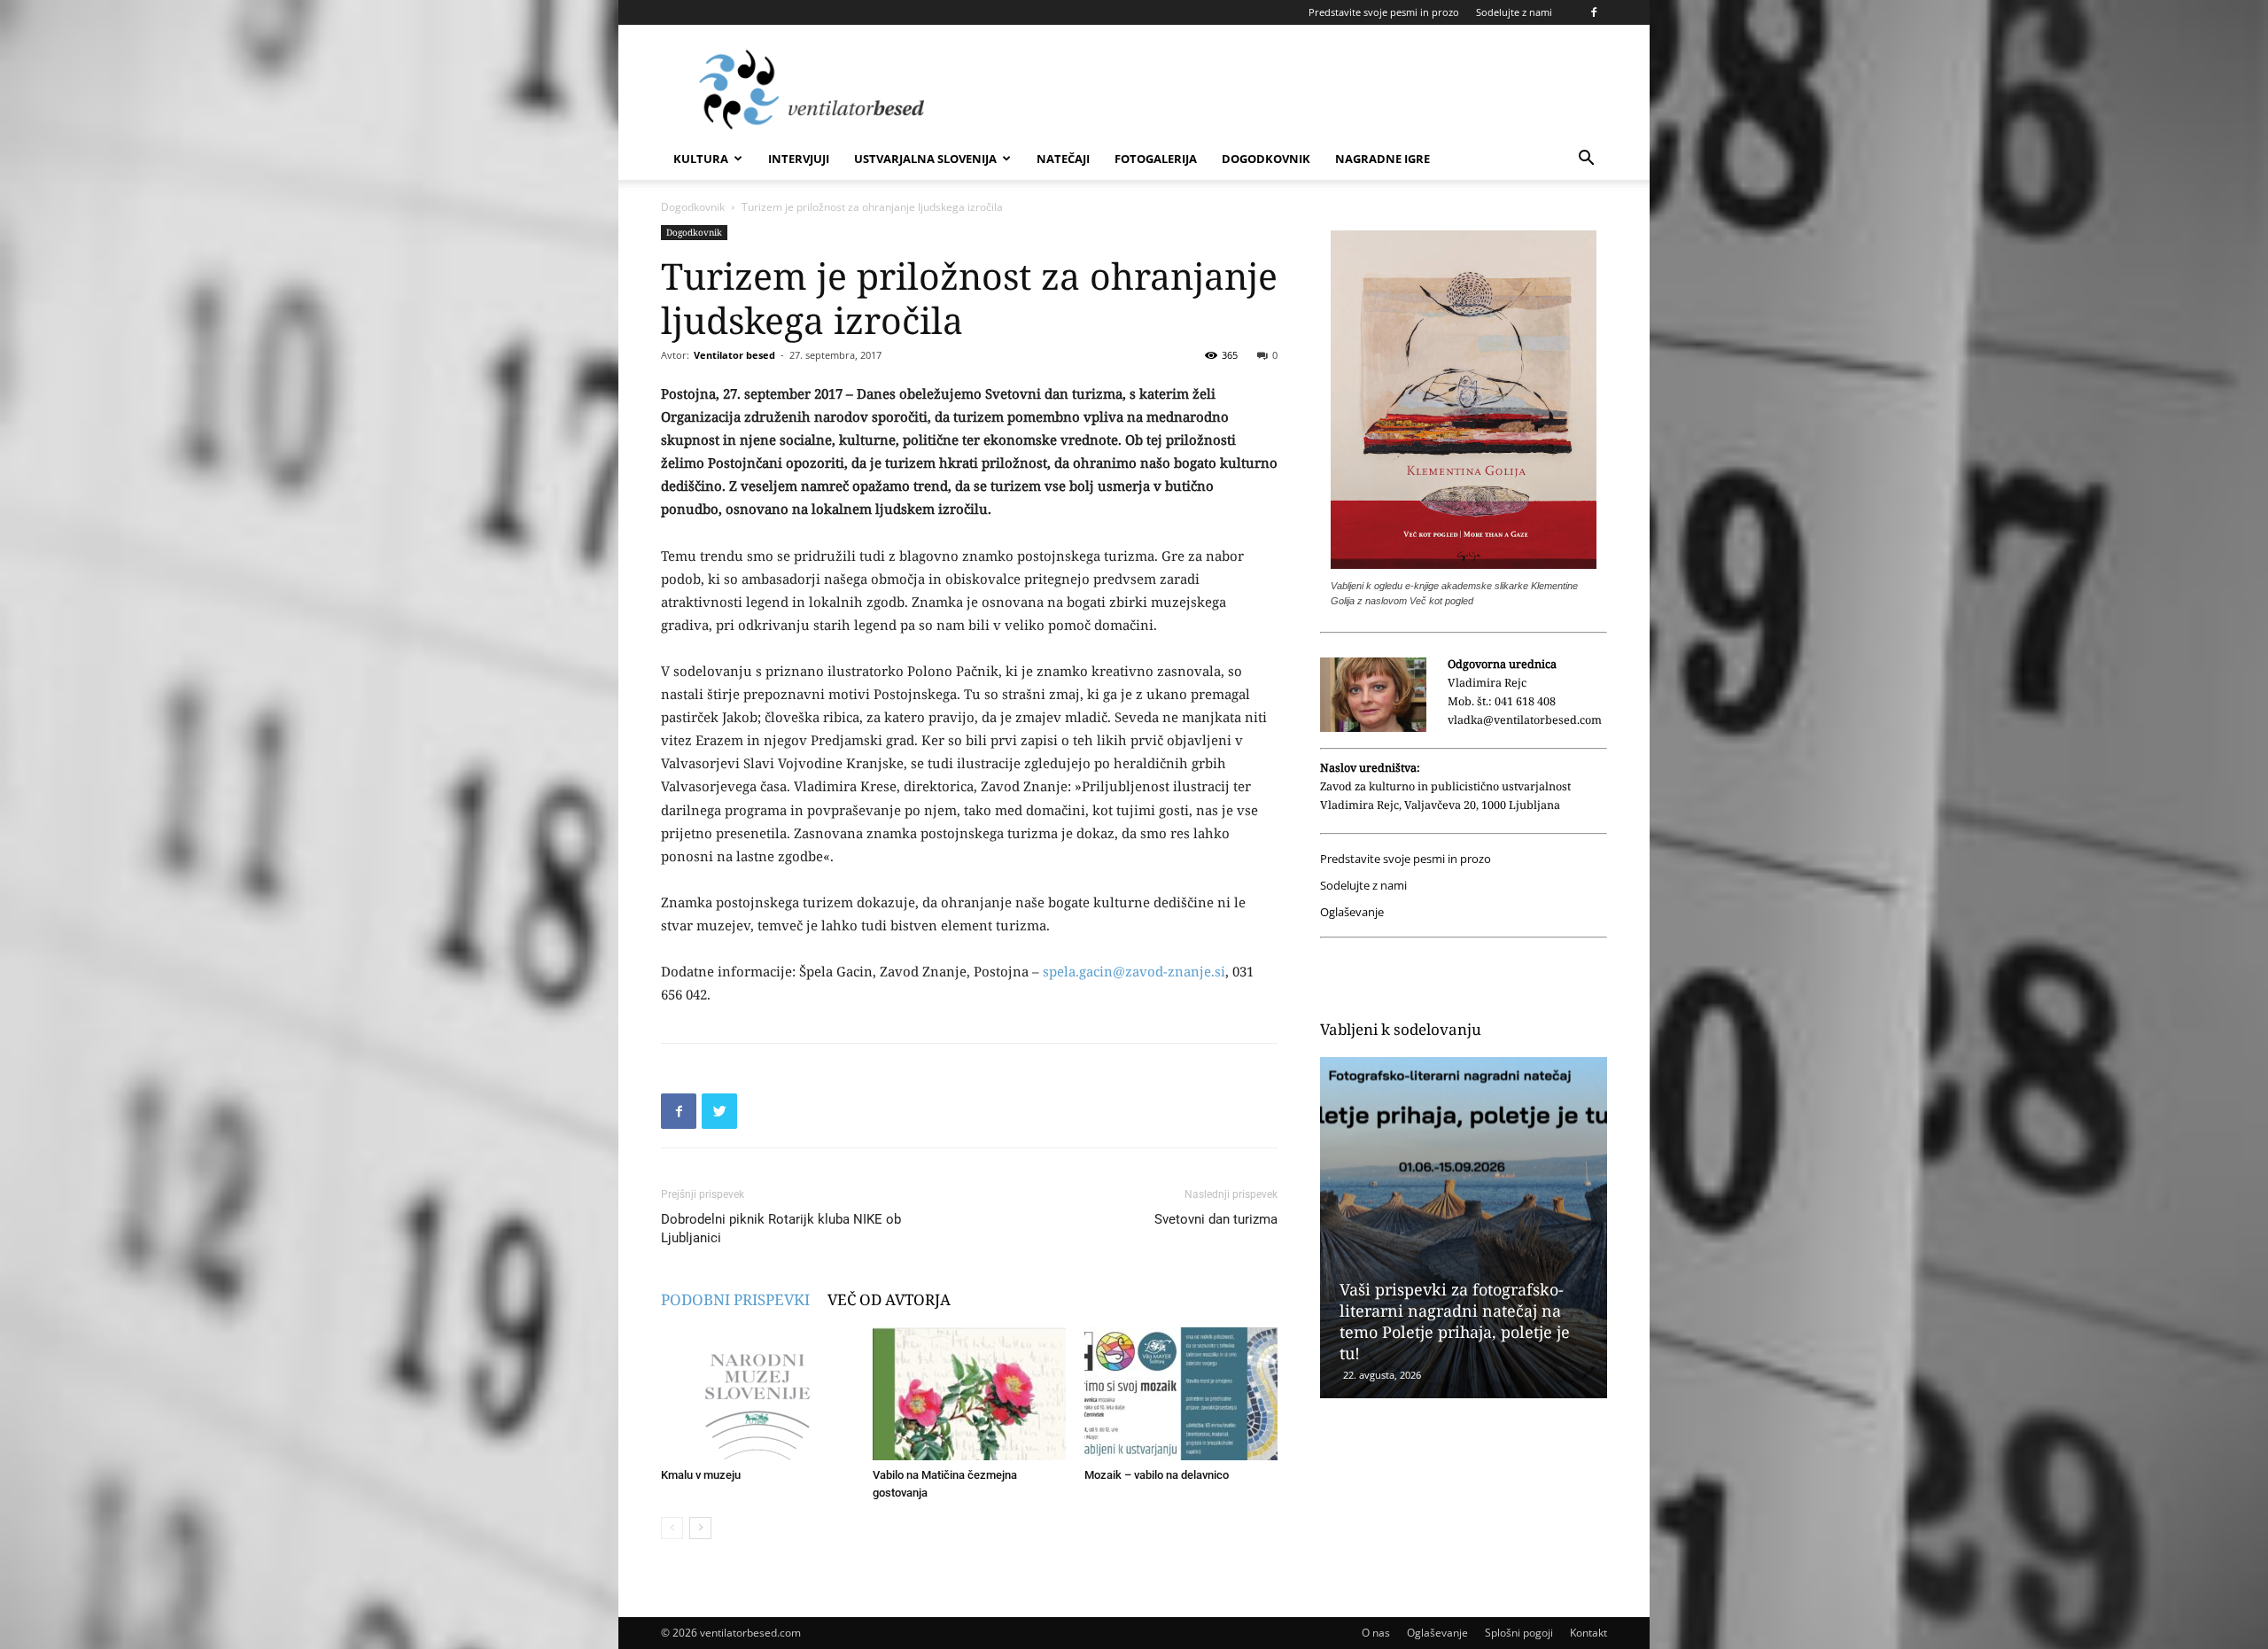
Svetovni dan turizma (1216, 1219)
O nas (1376, 1633)
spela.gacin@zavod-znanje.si (1134, 971)
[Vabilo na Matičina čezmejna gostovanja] (969, 1394)
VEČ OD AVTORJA (889, 1299)
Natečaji (1063, 159)
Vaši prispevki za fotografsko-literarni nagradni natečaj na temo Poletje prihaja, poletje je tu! (1455, 1321)
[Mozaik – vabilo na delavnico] (1181, 1394)
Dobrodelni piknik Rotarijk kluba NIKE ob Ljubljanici (781, 1229)
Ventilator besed (734, 355)
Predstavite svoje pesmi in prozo (1384, 12)
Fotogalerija (1156, 159)
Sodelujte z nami (1514, 12)
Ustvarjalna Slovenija (925, 159)
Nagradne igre (1383, 159)
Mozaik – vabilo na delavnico (1157, 1475)
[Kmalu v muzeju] (757, 1394)
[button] (1586, 160)
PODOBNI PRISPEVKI (735, 1299)
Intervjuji (799, 159)
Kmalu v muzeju (701, 1475)
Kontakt (1588, 1633)
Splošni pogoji (1519, 1633)
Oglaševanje (1352, 912)
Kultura (701, 159)
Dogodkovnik (1266, 159)
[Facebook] (1594, 12)
